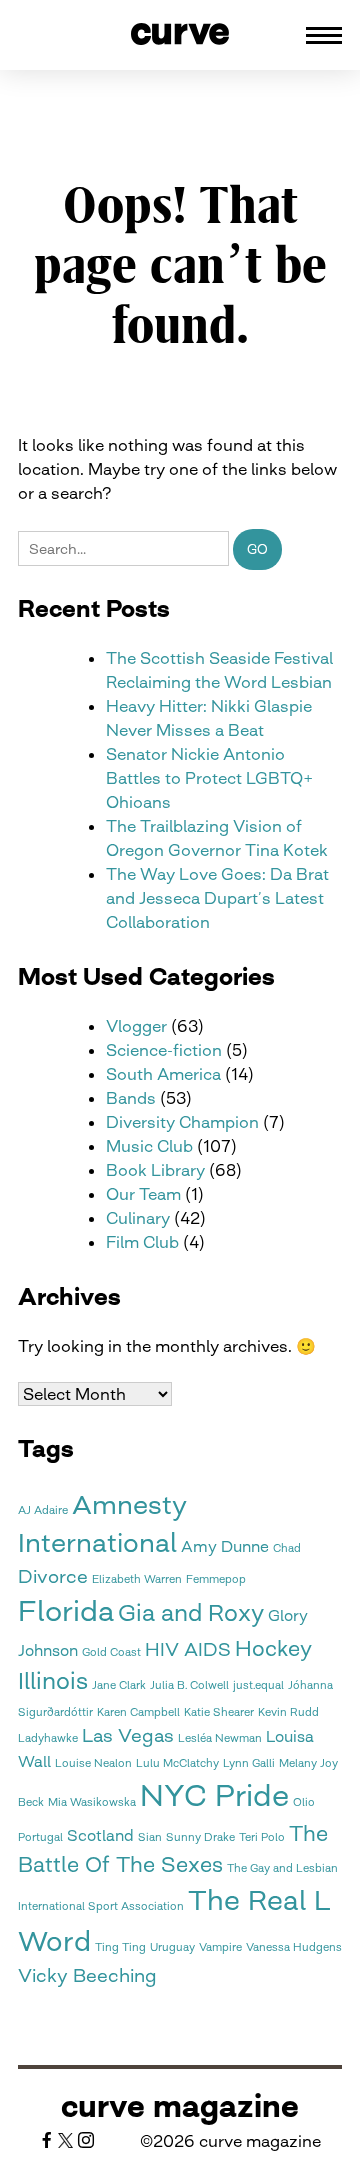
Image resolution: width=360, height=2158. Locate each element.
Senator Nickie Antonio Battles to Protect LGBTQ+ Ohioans (209, 778)
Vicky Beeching (87, 1975)
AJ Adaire (43, 1510)
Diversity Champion (182, 1122)
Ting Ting (120, 1947)
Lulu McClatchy (177, 1763)
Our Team (143, 1194)
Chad (287, 1548)
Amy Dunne (225, 1546)
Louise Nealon (93, 1763)
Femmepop (216, 1579)
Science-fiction (164, 1050)
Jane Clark (119, 1685)
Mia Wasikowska (92, 1802)
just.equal (258, 1685)
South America (163, 1074)
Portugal (40, 1837)
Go (257, 549)
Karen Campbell (138, 1712)
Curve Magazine (180, 2106)
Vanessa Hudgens (294, 1947)
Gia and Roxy (191, 1613)
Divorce (53, 1576)
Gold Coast (111, 1652)
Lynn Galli (249, 1763)
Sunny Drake (200, 1837)
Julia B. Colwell (189, 1685)
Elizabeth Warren (137, 1579)
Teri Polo (262, 1837)
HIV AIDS (188, 1649)
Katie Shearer (219, 1712)
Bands (131, 1098)
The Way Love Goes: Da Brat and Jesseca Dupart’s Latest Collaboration (217, 898)
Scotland (100, 1835)
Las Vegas (128, 1735)
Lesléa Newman (220, 1738)
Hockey (273, 1648)
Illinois (53, 1681)
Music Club (149, 1146)
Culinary (138, 1218)
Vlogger (136, 1026)
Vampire (220, 1947)
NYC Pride (214, 1795)
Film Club (142, 1242)
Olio (304, 1802)
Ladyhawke (48, 1738)
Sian (150, 1837)
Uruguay (172, 1947)
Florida (66, 1610)
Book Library (155, 1170)
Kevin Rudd (288, 1712)
